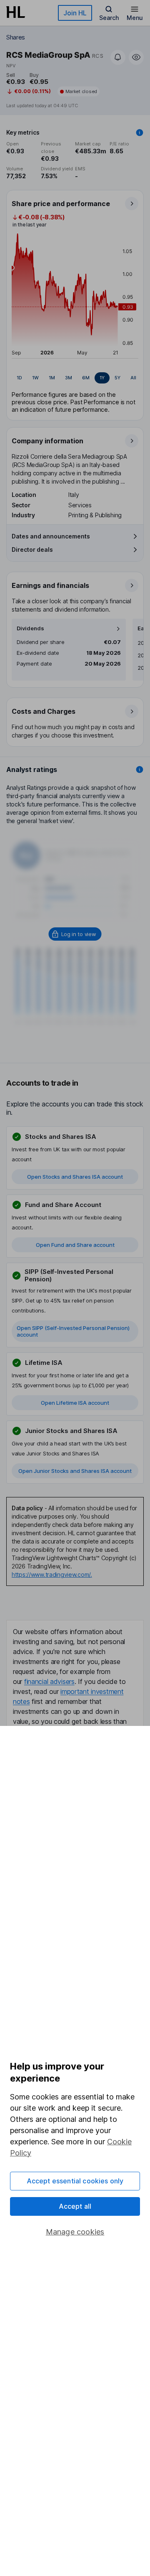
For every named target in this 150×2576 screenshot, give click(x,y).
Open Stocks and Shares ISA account (75, 1177)
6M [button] (86, 378)
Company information (47, 441)
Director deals (32, 549)
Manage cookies (75, 2232)
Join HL (75, 13)
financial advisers (49, 1681)
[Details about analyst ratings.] (140, 769)
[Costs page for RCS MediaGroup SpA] (75, 723)
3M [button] (69, 378)
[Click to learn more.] (140, 133)
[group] (75, 378)
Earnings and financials (50, 585)
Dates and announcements (51, 536)
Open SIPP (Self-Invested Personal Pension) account (73, 1331)
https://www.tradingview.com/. (52, 1574)
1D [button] (19, 378)
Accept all (75, 2206)
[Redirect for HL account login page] (75, 934)
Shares (16, 37)
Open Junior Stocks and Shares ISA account (75, 1471)
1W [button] (35, 378)
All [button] (133, 378)
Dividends (30, 628)
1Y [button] (102, 378)
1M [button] (52, 378)
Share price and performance (61, 204)
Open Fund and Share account (75, 1245)
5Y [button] (117, 378)
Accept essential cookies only (75, 2181)
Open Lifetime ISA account (75, 1403)
